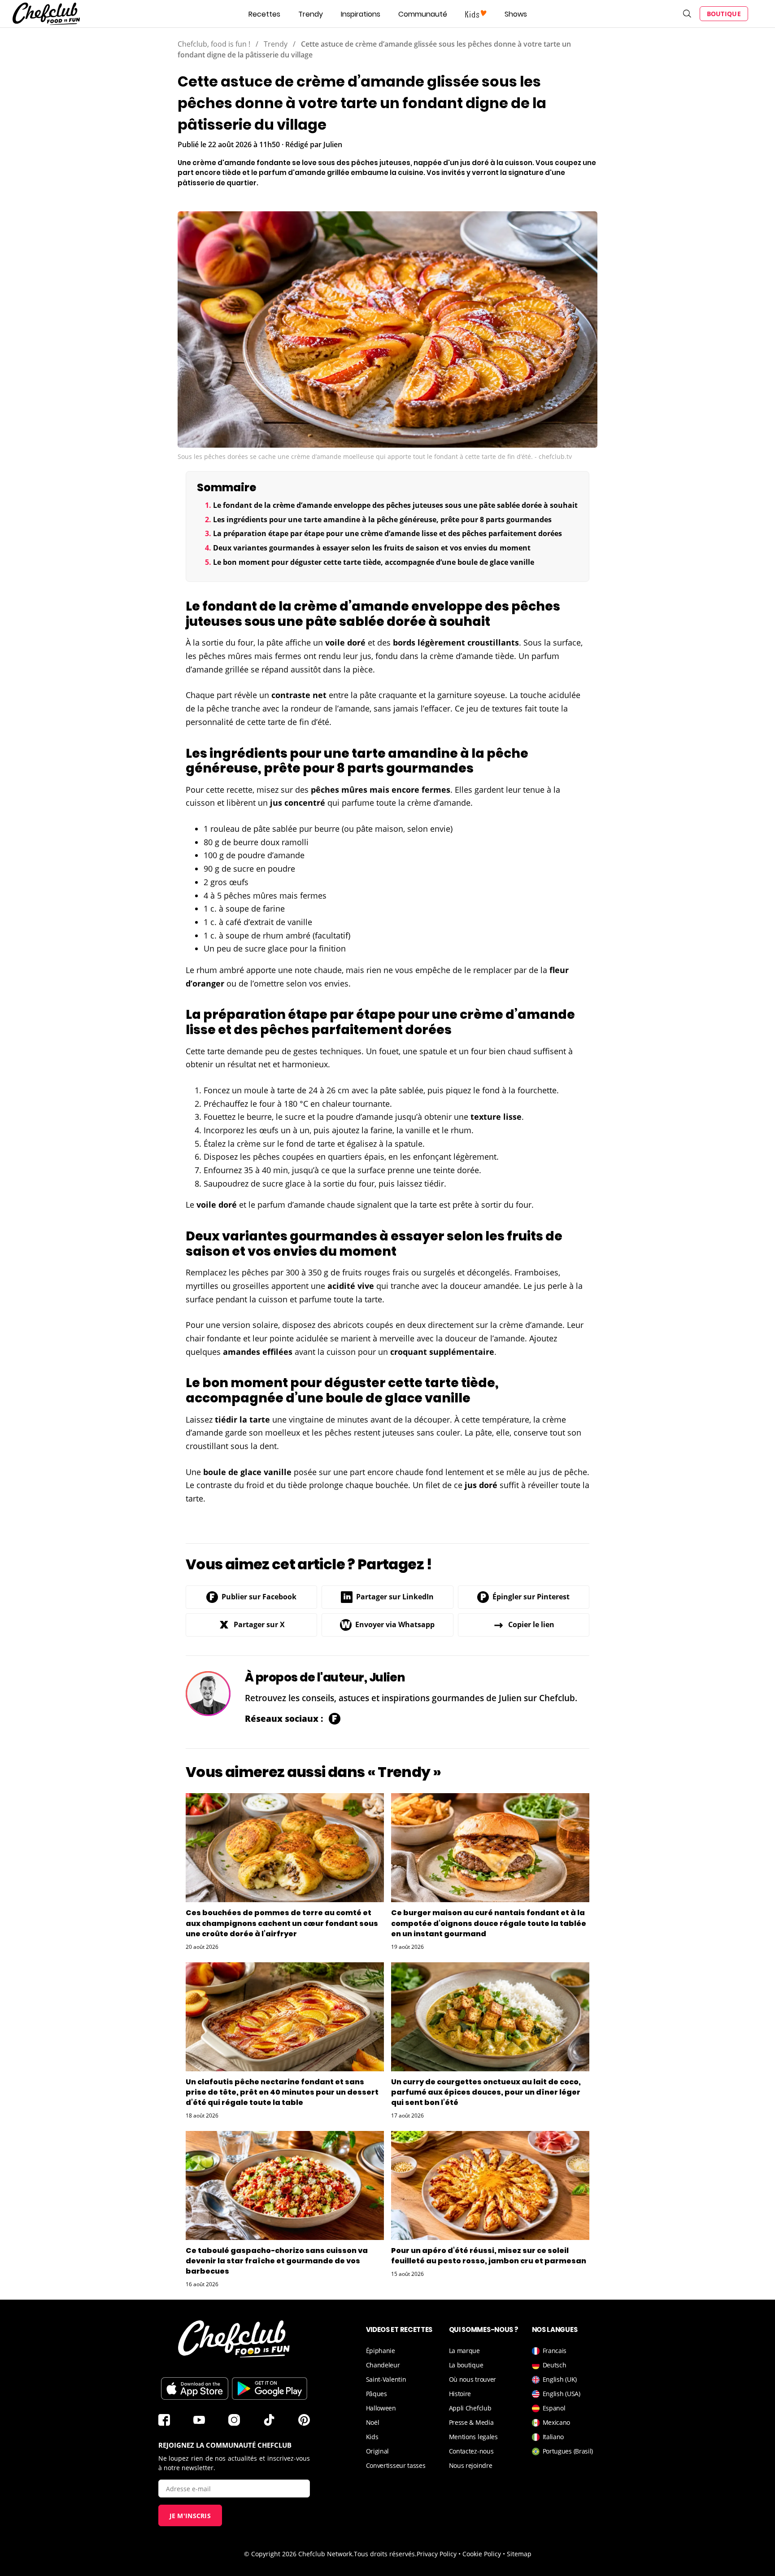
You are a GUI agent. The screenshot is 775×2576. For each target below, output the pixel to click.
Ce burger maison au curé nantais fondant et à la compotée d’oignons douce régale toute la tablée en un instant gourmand (489, 1923)
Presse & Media (471, 2422)
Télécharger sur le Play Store (270, 2388)
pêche (218, 708)
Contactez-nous (471, 2451)
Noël (373, 2422)
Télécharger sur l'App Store (195, 2388)
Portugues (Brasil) (568, 2451)
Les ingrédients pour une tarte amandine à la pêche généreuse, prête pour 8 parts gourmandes (382, 520)
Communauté (423, 14)
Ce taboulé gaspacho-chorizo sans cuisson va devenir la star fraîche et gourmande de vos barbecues (277, 2261)
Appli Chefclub (470, 2408)
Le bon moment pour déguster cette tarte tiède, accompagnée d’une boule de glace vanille (374, 562)
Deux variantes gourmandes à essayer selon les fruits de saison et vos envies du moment (372, 548)
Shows (516, 14)
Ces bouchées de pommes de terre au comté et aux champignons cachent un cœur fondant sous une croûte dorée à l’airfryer (282, 1923)
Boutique (724, 14)
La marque (464, 2351)
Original (378, 2451)
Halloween (381, 2408)
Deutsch (555, 2365)
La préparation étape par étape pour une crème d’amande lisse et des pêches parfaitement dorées (387, 533)
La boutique (466, 2365)
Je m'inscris (190, 2516)
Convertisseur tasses (396, 2465)
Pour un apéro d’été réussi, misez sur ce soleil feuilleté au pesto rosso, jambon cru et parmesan (489, 2256)
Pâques (377, 2394)
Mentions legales (473, 2437)
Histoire (460, 2394)
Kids (372, 2437)
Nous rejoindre (471, 2465)
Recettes (264, 14)
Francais (555, 2351)
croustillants (493, 642)
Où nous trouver (473, 2379)
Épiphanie (381, 2351)
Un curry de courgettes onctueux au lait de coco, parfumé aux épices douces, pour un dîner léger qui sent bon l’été (486, 2092)
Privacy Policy (437, 2554)
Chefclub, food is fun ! (214, 44)
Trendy (311, 14)
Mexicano (557, 2422)
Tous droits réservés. (385, 2554)
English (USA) (562, 2394)
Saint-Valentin (386, 2379)
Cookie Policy (482, 2554)
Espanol (554, 2408)
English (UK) (560, 2379)
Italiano (553, 2437)
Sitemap (519, 2554)
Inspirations (361, 14)
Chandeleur (383, 2365)
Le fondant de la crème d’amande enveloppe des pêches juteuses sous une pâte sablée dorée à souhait (395, 505)
